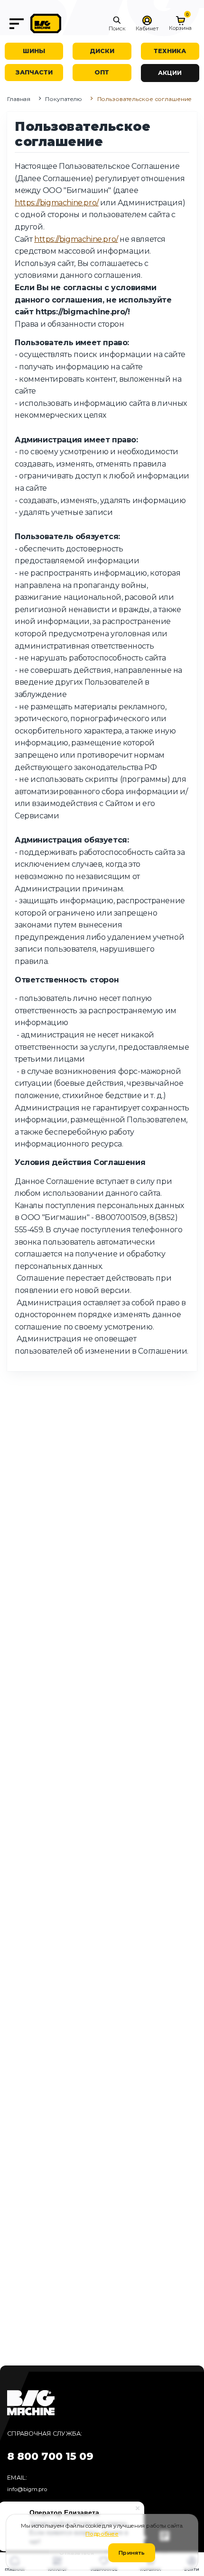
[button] (117, 24)
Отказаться (77, 2553)
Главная (19, 99)
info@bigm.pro (27, 2489)
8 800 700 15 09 (50, 2456)
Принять (132, 2553)
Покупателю (64, 99)
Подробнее (102, 2534)
